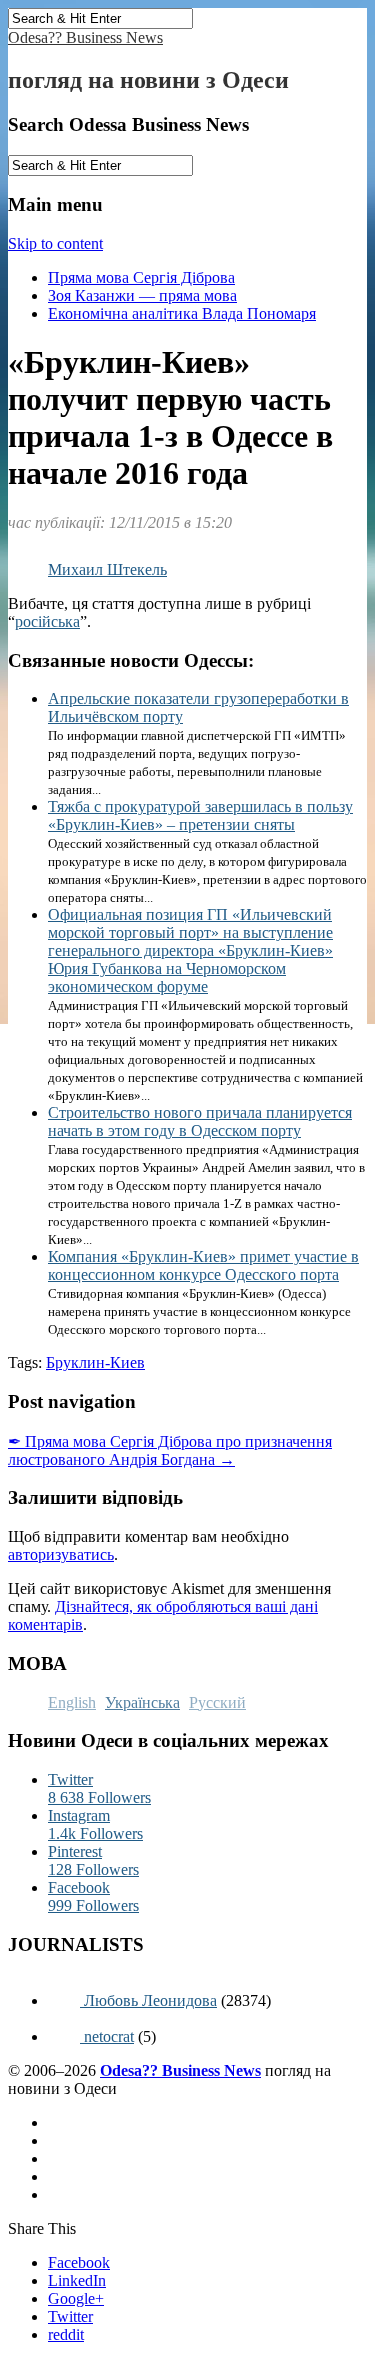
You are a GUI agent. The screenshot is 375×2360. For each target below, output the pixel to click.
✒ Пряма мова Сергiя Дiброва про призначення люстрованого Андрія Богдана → (170, 1450)
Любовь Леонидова (148, 2000)
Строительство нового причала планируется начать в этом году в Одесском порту (200, 1121)
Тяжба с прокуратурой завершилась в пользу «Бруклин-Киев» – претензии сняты (200, 815)
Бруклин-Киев (95, 1362)
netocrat (107, 2036)
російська (47, 621)
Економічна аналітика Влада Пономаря (182, 313)
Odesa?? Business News (85, 37)
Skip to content (55, 243)
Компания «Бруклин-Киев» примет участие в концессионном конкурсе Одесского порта (203, 1265)
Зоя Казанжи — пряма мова (142, 295)
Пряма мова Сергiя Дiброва (141, 277)
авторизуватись (61, 1554)
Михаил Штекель (107, 569)
